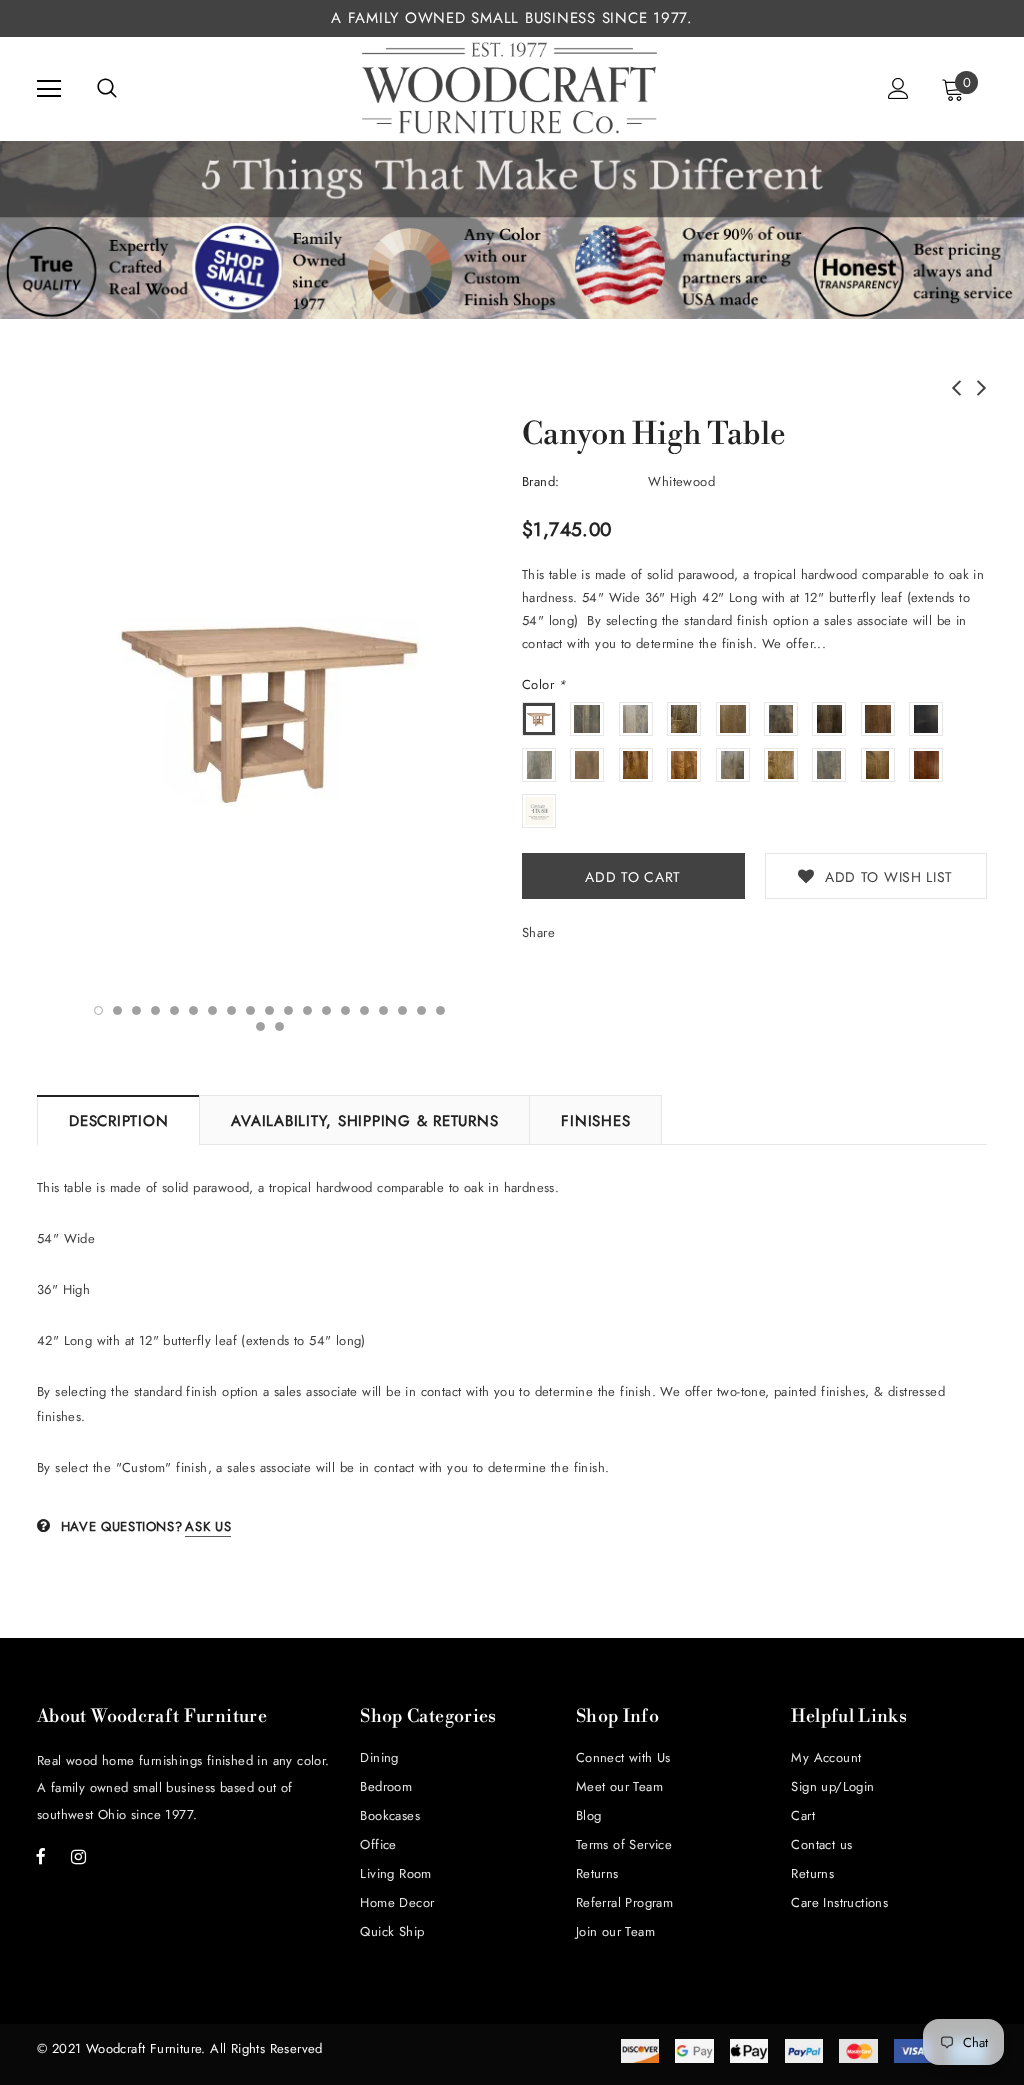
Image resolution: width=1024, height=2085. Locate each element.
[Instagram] (78, 1856)
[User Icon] (898, 88)
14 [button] (345, 1010)
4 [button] (155, 1010)
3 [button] (136, 1010)
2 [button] (117, 1010)
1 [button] (98, 1010)
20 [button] (260, 1026)
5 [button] (174, 1010)
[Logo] (510, 88)
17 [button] (402, 1010)
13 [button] (326, 1010)
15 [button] (364, 1010)
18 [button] (421, 1010)
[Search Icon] (107, 89)
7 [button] (212, 1010)
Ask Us (208, 1526)
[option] (269, 706)
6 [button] (193, 1010)
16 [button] (383, 1010)
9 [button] (250, 1010)
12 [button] (307, 1010)
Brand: (540, 481)
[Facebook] (41, 1856)
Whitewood (681, 481)
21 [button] (279, 1026)
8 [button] (231, 1010)
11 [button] (288, 1010)
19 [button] (440, 1010)
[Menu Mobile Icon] (49, 89)
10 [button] (269, 1010)
